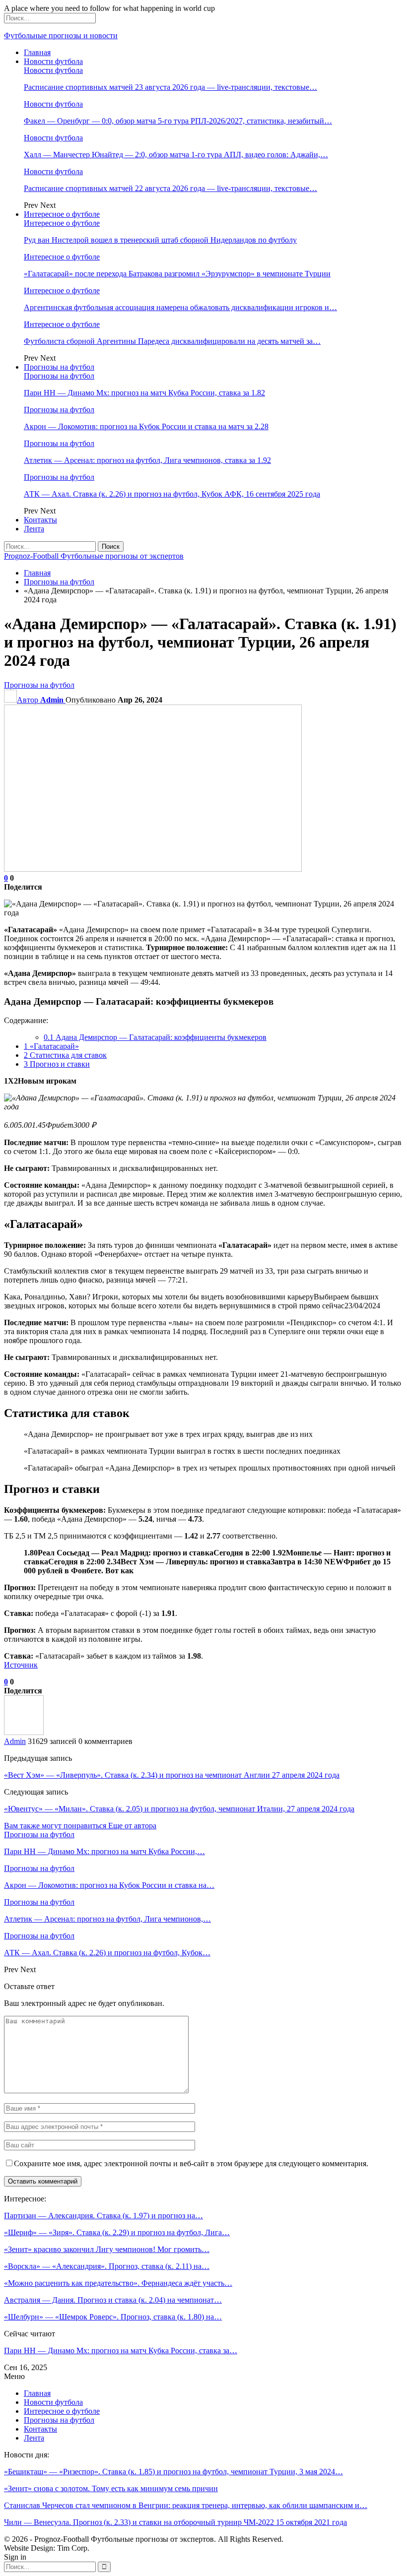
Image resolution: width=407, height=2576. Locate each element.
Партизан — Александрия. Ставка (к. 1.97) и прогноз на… (103, 2216)
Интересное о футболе (62, 214)
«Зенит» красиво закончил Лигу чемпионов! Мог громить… (107, 2249)
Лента (34, 529)
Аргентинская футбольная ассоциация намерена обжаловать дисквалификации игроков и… (180, 307)
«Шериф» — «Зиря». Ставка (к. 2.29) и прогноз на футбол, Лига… (117, 2232)
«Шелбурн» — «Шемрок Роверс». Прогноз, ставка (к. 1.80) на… (113, 2317)
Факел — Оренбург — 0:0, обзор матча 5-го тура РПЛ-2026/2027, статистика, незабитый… (178, 121)
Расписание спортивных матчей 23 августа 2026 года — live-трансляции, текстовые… (170, 87)
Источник (21, 1665)
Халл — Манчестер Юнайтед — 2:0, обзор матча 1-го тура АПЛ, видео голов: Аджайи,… (176, 155)
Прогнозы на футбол (59, 367)
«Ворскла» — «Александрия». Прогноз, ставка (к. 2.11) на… (107, 2266)
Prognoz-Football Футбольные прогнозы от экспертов (94, 556)
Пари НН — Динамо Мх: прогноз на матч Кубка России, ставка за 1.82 (144, 393)
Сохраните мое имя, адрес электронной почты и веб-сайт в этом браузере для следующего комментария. (191, 2163)
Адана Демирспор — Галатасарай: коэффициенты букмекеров (155, 1037)
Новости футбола (53, 61)
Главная (37, 52)
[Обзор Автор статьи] (24, 1732)
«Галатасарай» (51, 1046)
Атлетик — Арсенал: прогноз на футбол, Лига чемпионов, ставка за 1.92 (147, 460)
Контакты (40, 520)
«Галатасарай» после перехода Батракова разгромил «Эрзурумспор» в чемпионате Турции (177, 274)
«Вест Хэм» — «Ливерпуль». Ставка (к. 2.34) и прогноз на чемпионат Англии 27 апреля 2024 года (172, 1775)
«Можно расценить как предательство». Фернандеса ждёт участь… (118, 2283)
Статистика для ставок (65, 1055)
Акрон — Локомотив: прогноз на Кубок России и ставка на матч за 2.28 (146, 426)
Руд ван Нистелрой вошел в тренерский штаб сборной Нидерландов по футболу (160, 240)
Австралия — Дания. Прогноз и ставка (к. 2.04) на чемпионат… (113, 2300)
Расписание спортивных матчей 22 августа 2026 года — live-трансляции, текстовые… (170, 188)
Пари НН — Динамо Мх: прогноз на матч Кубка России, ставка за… (121, 2351)
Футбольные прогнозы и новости (61, 35)
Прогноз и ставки (57, 1064)
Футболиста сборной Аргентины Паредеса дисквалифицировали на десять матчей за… (172, 341)
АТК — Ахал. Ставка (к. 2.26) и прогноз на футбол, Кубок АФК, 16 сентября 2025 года (172, 494)
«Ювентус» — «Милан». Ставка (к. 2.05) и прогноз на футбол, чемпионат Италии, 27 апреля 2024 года (179, 1809)
